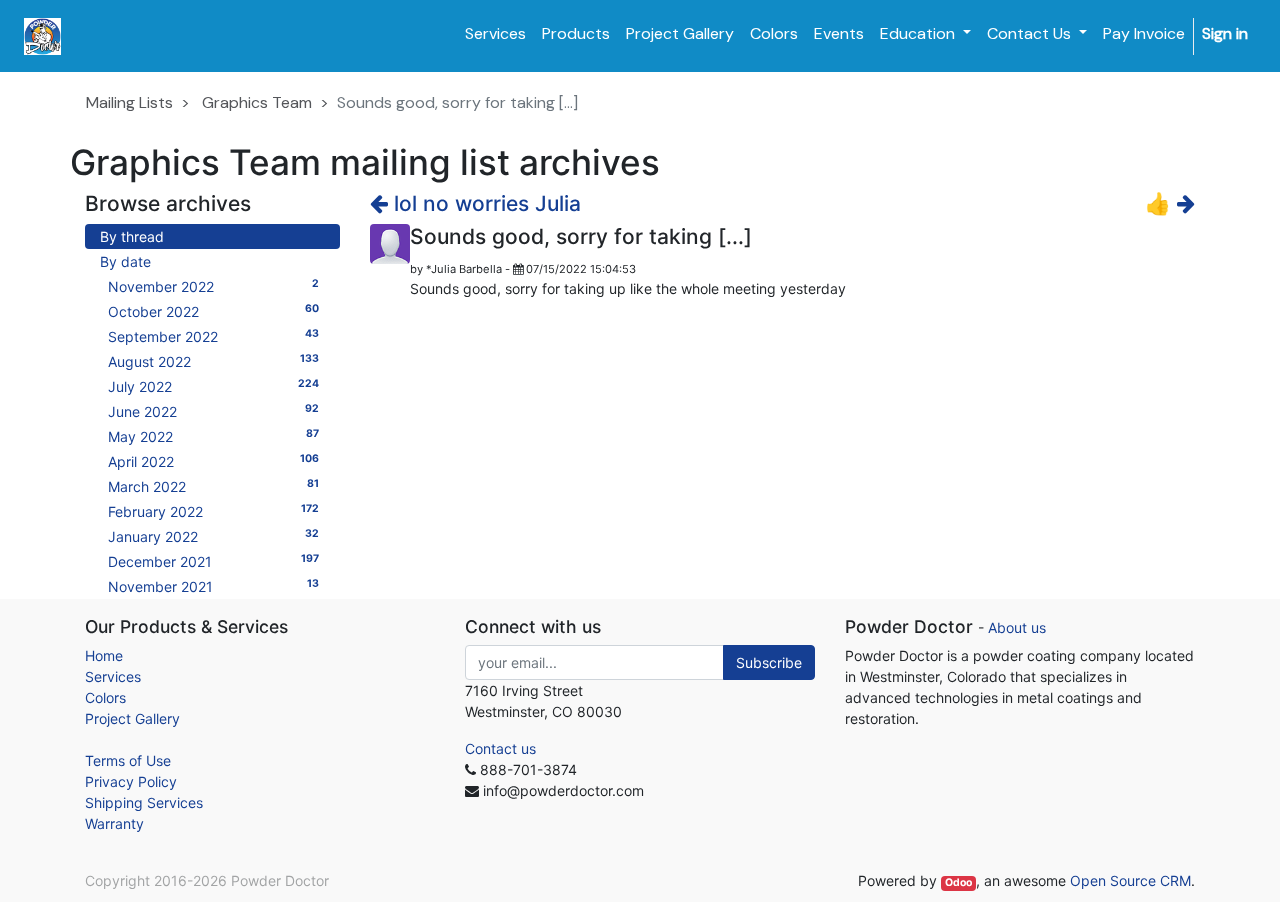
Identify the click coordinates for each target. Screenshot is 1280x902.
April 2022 (213, 461)
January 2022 (213, 536)
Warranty (114, 823)
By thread (132, 236)
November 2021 (213, 586)
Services (113, 676)
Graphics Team (257, 102)
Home (104, 655)
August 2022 (213, 361)
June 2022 (213, 411)
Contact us (500, 748)
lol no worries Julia (484, 203)
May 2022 (213, 436)
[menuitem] (495, 34)
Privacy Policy (131, 781)
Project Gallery (132, 718)
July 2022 (213, 386)
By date (125, 261)
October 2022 (213, 311)
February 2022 (213, 511)
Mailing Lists (129, 102)
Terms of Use (128, 760)
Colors (105, 697)
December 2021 (213, 561)
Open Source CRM (1130, 880)
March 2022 (213, 486)
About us (1017, 627)
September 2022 (213, 336)
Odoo (958, 882)
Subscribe (769, 662)
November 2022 (213, 286)
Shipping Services (144, 802)
